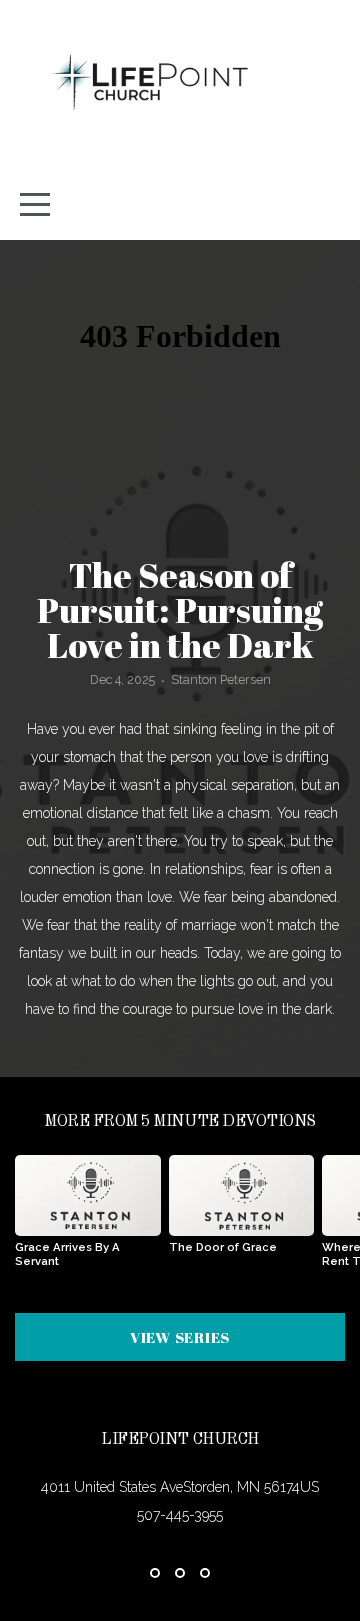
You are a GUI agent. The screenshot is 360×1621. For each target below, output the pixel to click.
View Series (180, 1337)
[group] (88, 1219)
